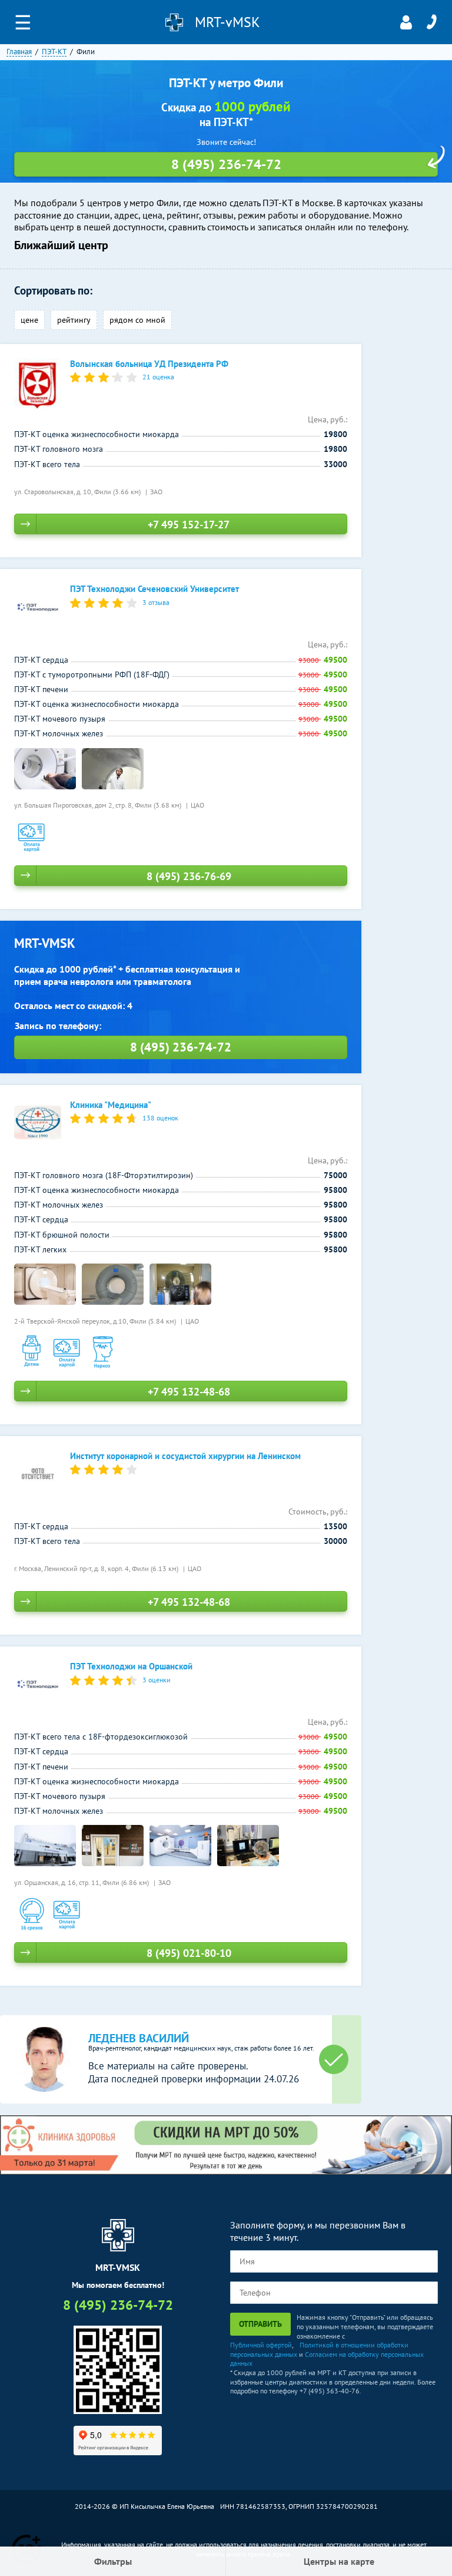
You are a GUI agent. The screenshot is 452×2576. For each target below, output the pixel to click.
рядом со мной (137, 320)
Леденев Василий (139, 2038)
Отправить (260, 2324)
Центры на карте (339, 2561)
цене (29, 320)
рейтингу (74, 320)
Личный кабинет (406, 22)
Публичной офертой (261, 2345)
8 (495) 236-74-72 (431, 22)
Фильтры (113, 2561)
